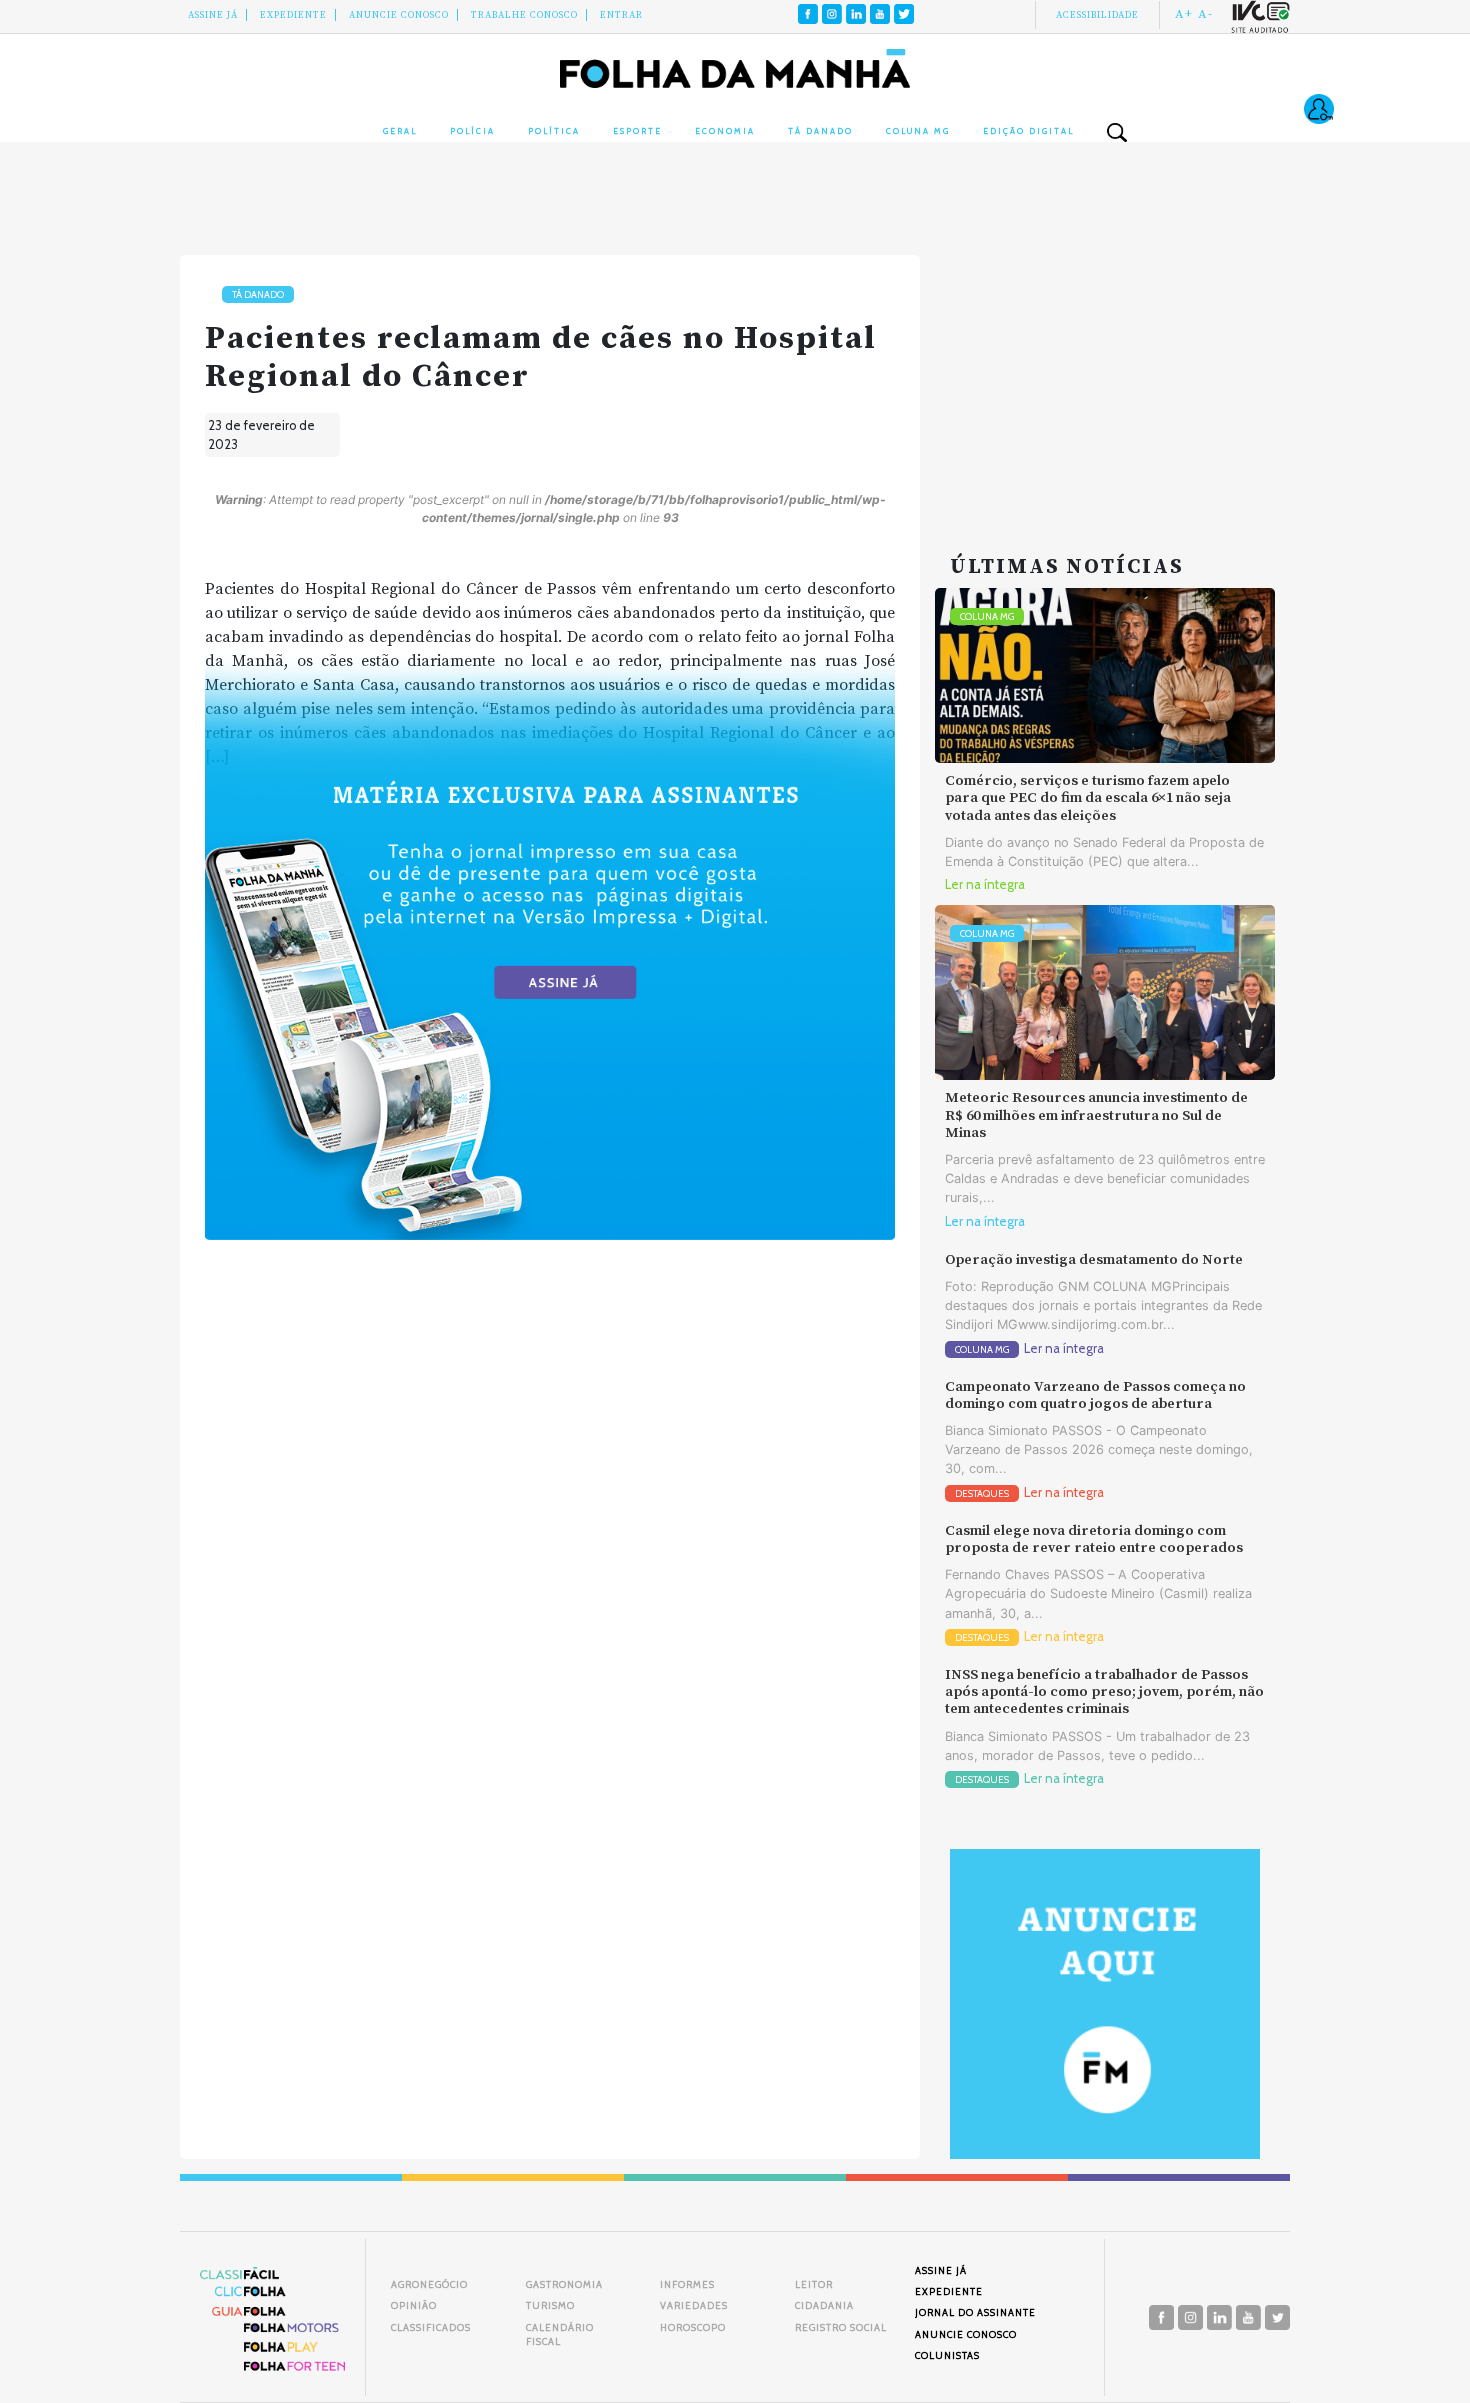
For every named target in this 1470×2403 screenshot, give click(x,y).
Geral (400, 131)
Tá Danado (820, 131)
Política (554, 131)
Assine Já (213, 15)
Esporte (637, 131)
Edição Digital (1028, 131)
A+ (1184, 14)
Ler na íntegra (985, 884)
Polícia (472, 131)
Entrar (621, 15)
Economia (725, 131)
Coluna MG (918, 131)
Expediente (293, 15)
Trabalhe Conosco (524, 15)
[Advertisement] (1105, 380)
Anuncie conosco (399, 15)
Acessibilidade (1097, 15)
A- (1205, 14)
